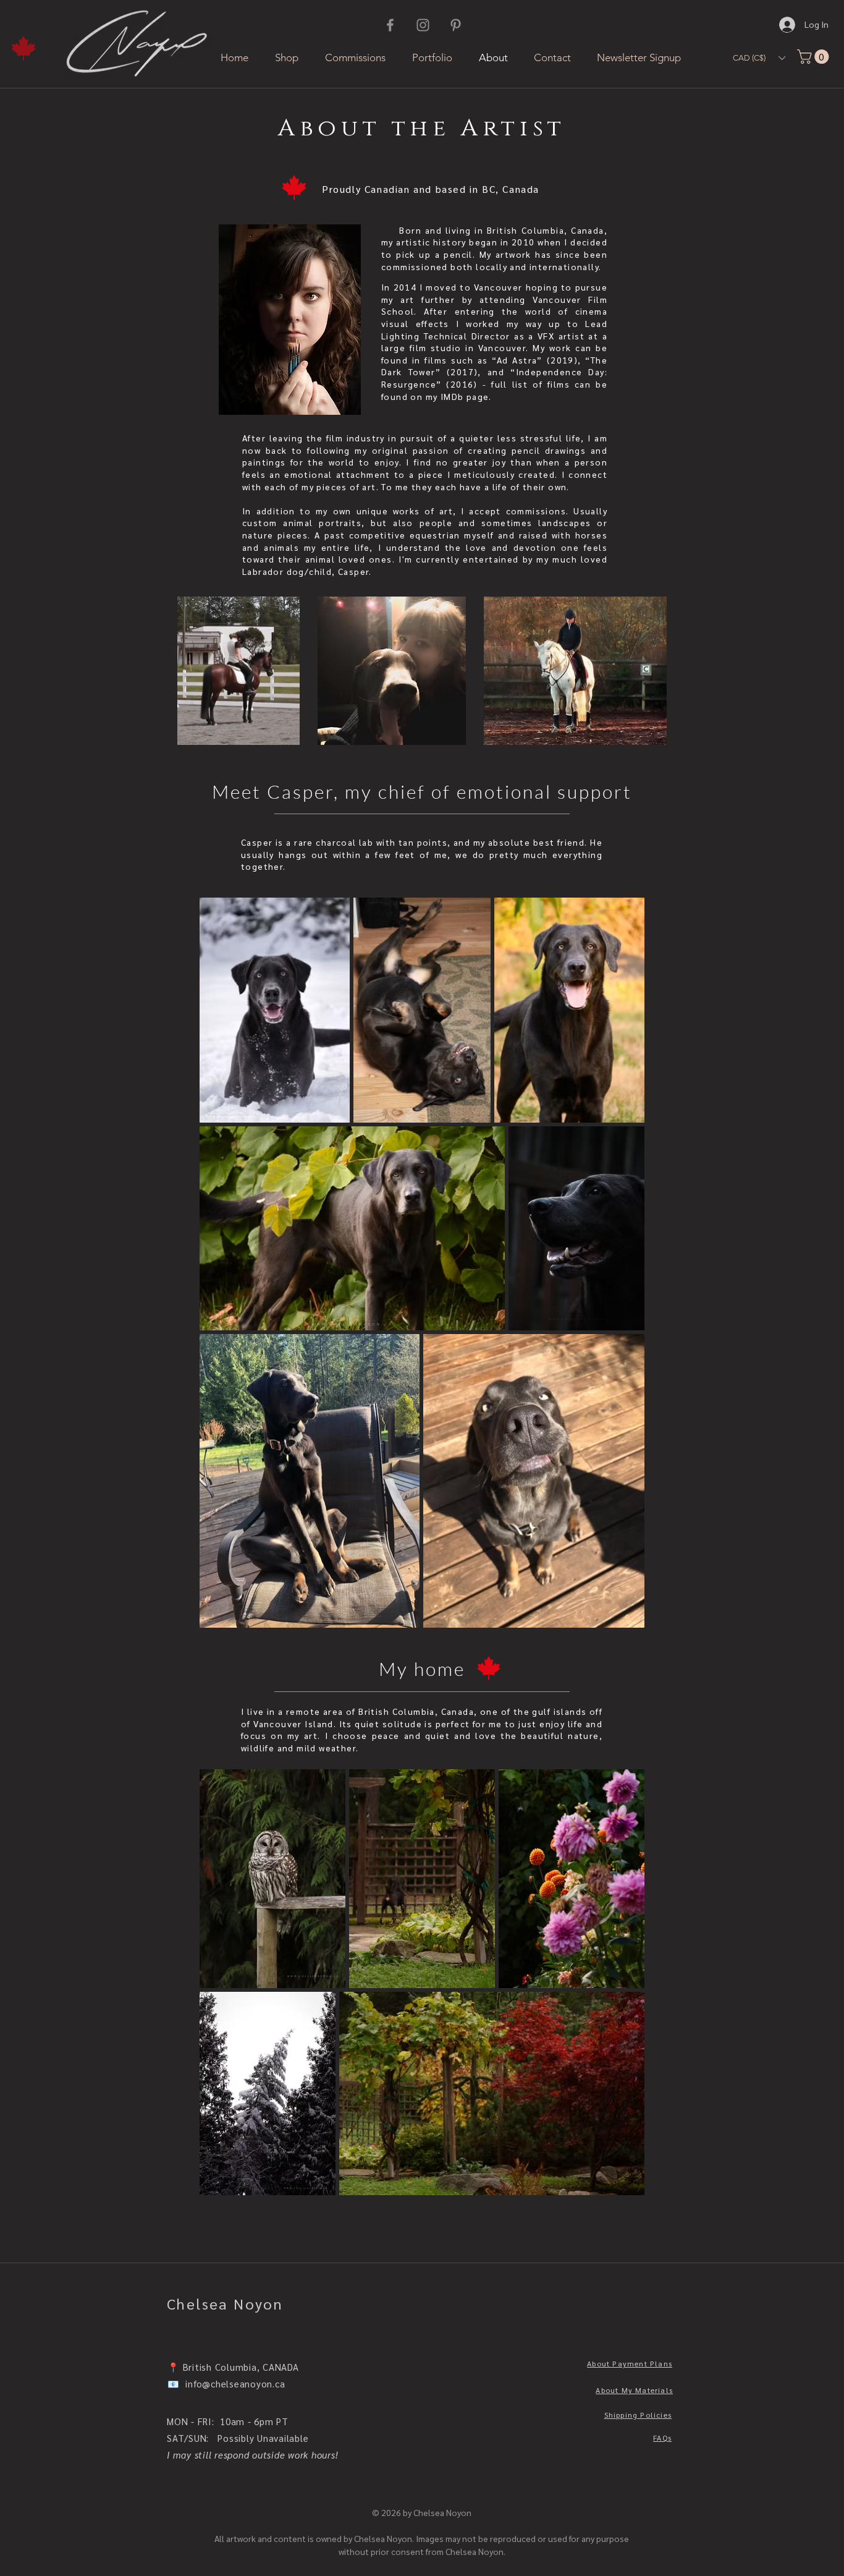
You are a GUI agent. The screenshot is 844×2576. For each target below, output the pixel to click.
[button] (759, 58)
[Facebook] (390, 25)
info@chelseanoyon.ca (235, 2383)
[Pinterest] (456, 25)
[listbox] (759, 58)
